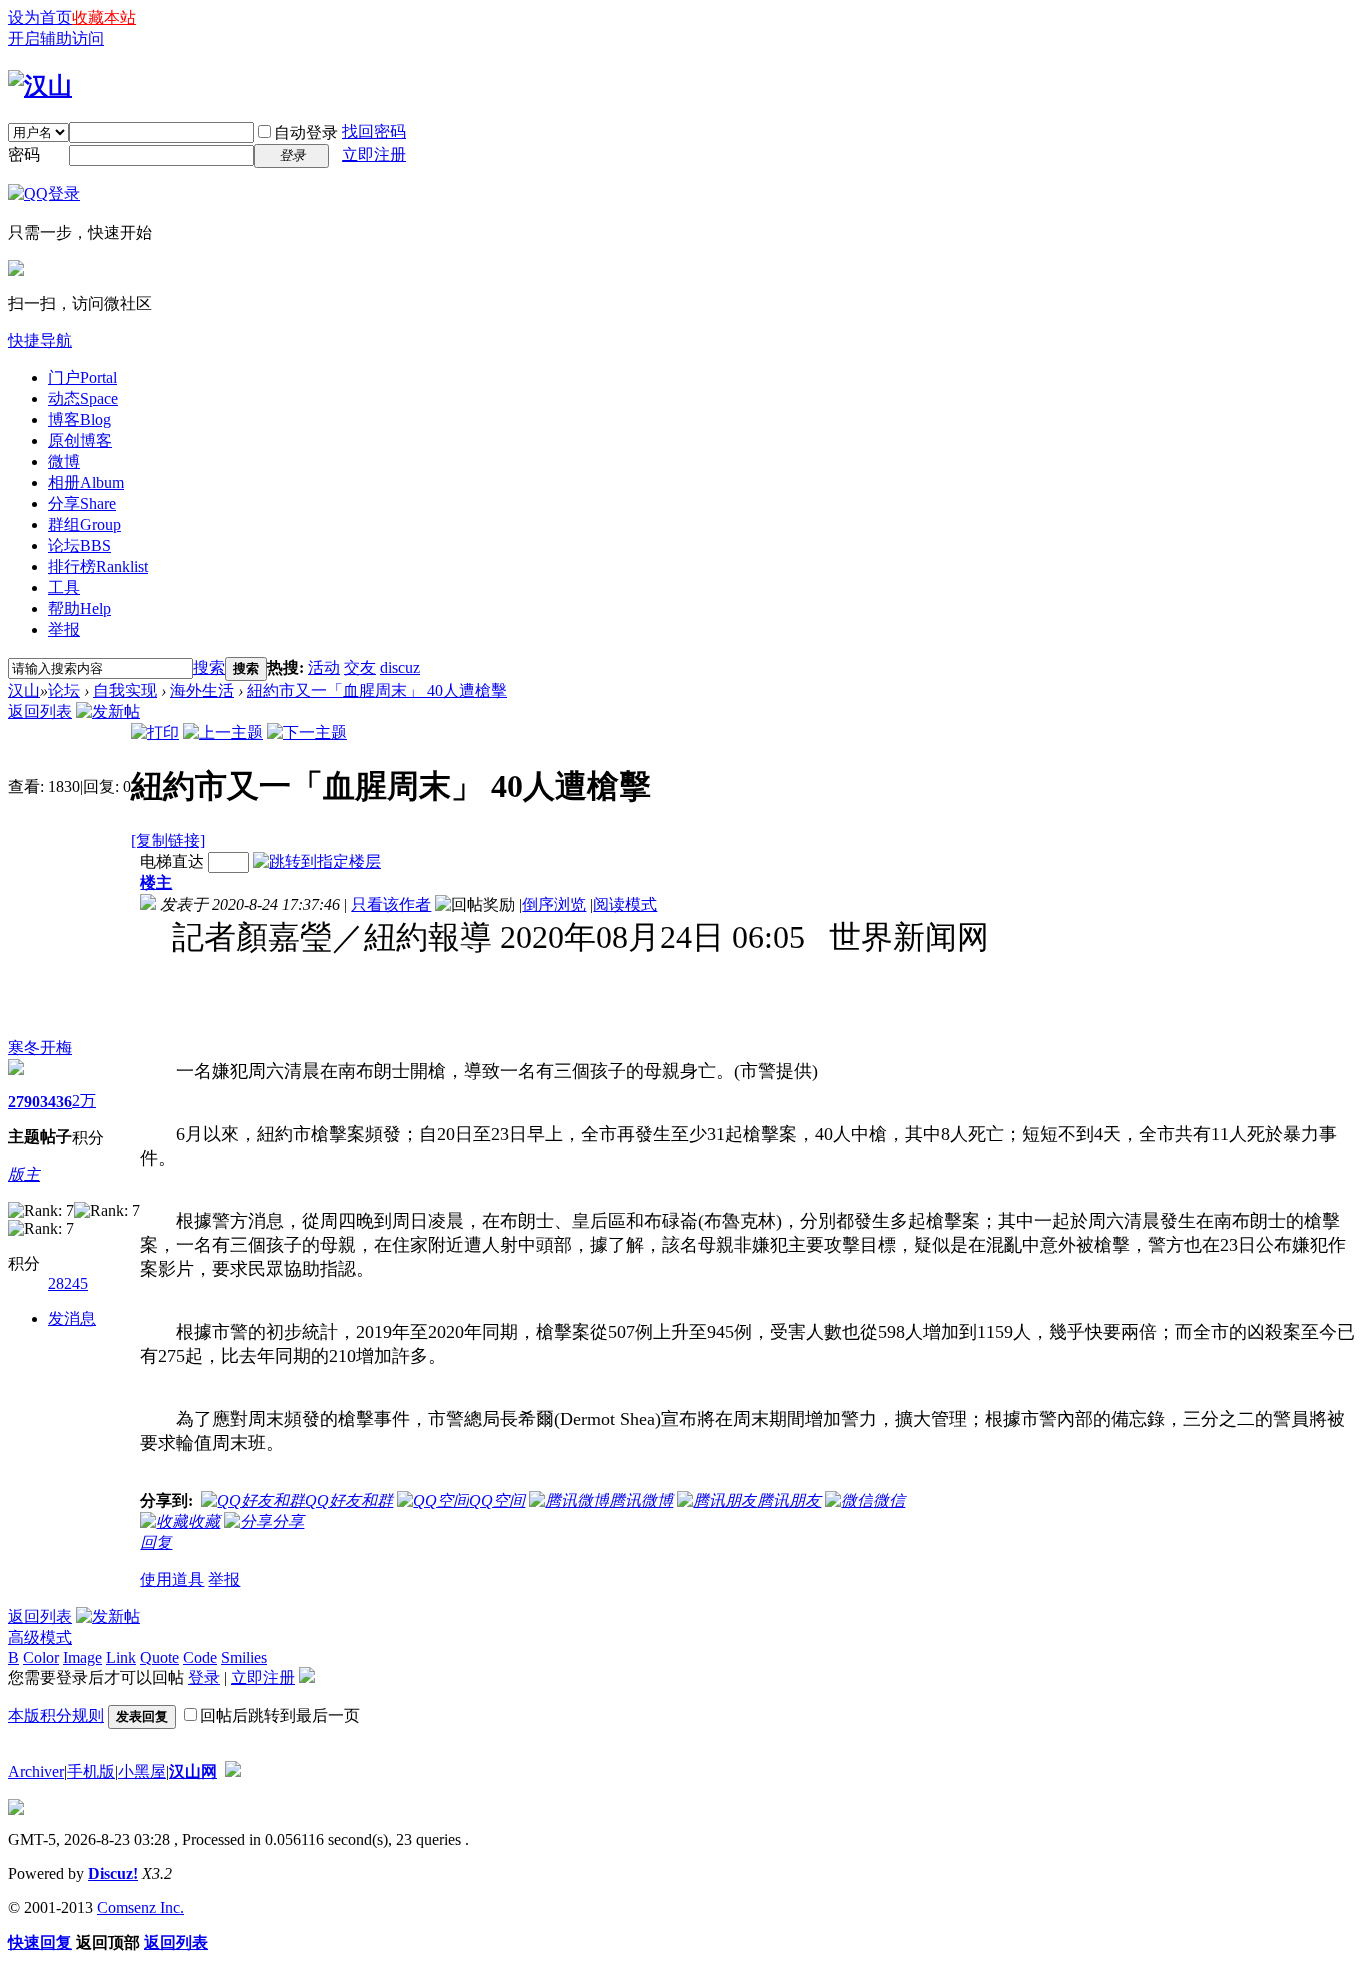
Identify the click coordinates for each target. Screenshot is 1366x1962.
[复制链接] (168, 840)
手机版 (91, 1771)
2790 (24, 1101)
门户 (82, 377)
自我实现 (125, 690)
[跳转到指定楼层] (317, 861)
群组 (84, 524)
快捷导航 (40, 340)
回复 (156, 1542)
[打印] (155, 732)
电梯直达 (172, 861)
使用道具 (172, 1579)
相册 (86, 482)
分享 (82, 503)
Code (200, 1657)
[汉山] (40, 86)
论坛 (79, 545)
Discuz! (113, 1873)
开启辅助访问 (56, 38)
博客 (79, 419)
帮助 (79, 608)
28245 (68, 1283)
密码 (24, 154)
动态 (83, 398)
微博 (64, 461)
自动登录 (306, 132)
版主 (24, 1174)
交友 (360, 667)
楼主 (156, 882)
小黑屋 (142, 1771)
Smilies (244, 1657)
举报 (64, 629)
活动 (324, 667)
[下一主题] (307, 732)
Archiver (36, 1771)
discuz (400, 667)
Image (82, 1657)
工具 (64, 587)
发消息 (72, 1318)
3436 (56, 1101)
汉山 (24, 690)
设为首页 (40, 17)
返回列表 (40, 711)
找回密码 (374, 131)
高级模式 (40, 1637)
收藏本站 (104, 17)
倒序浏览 (554, 904)
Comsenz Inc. (140, 1907)
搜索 (209, 667)
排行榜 (98, 566)
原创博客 (80, 440)
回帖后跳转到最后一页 (280, 1715)
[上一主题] (223, 732)
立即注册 (374, 154)
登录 (204, 1677)
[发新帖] (108, 711)
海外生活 (202, 690)
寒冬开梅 (40, 1047)
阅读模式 (625, 904)
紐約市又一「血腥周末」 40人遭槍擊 (377, 690)
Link (121, 1657)
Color (41, 1657)
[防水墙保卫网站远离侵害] (233, 1771)
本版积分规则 (56, 1715)
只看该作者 (391, 904)
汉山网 (193, 1771)
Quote (159, 1657)
